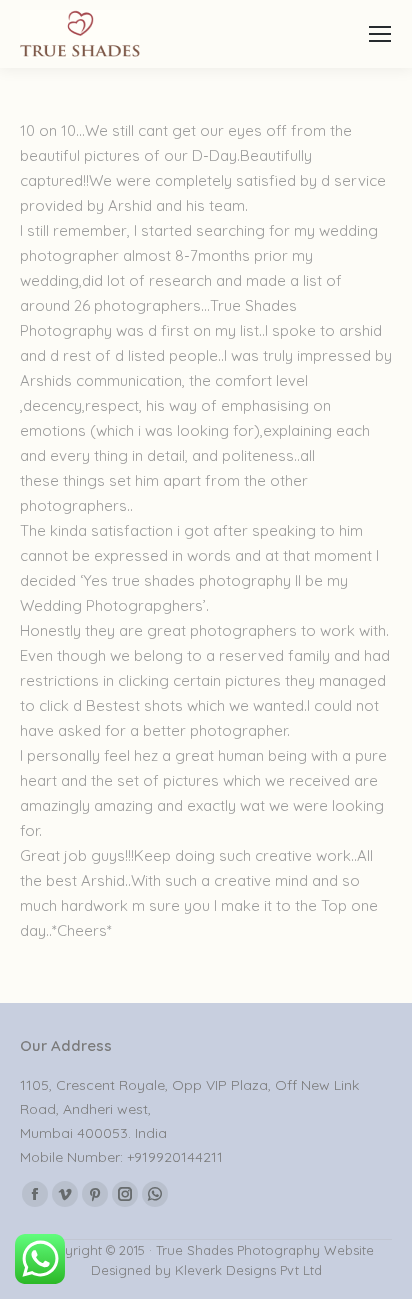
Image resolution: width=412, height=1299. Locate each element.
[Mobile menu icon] (380, 34)
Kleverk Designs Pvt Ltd (246, 1270)
